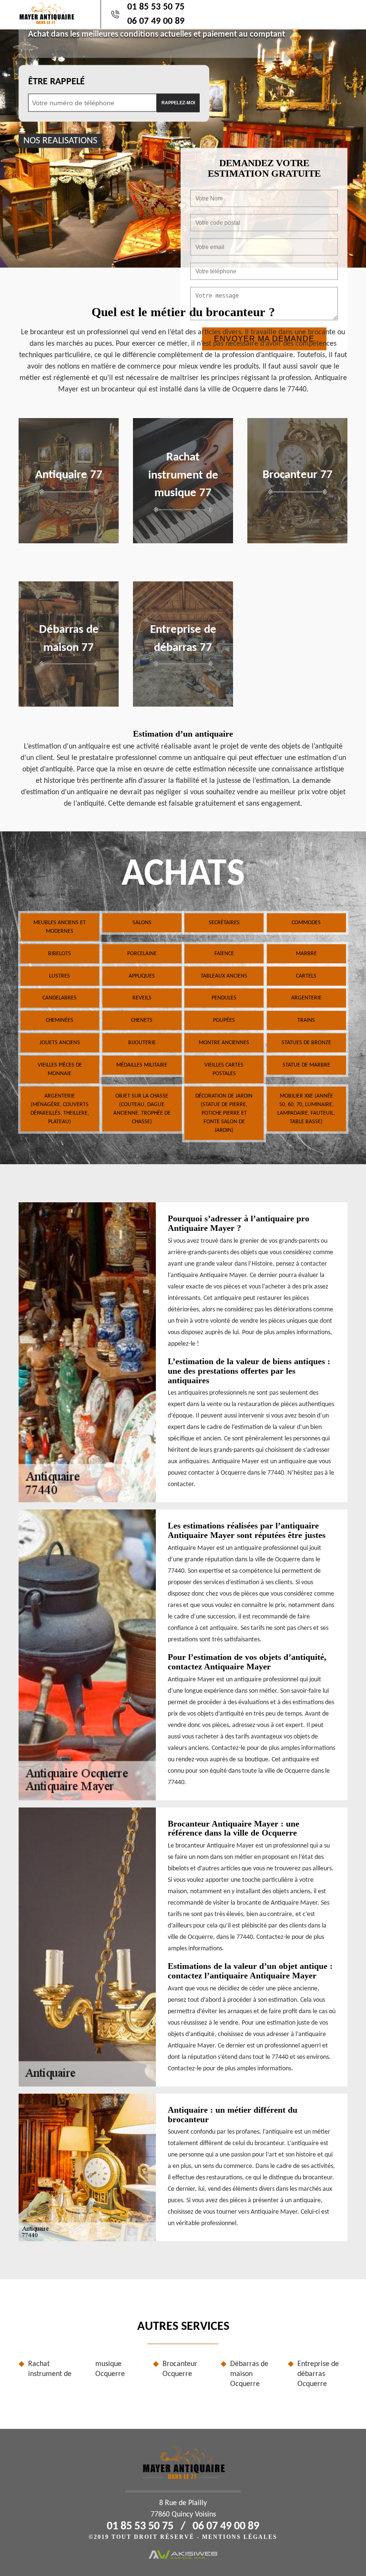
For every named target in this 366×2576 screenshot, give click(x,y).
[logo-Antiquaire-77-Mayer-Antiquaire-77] (46, 15)
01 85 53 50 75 (156, 7)
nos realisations (60, 140)
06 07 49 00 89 (156, 21)
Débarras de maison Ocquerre (249, 2374)
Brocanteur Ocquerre (180, 2369)
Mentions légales (240, 2537)
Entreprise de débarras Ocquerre (318, 2374)
